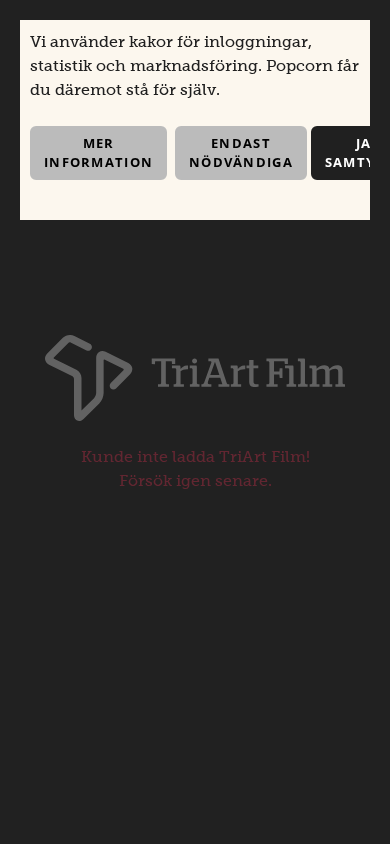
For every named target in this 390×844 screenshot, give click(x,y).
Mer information (98, 152)
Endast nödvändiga (241, 152)
